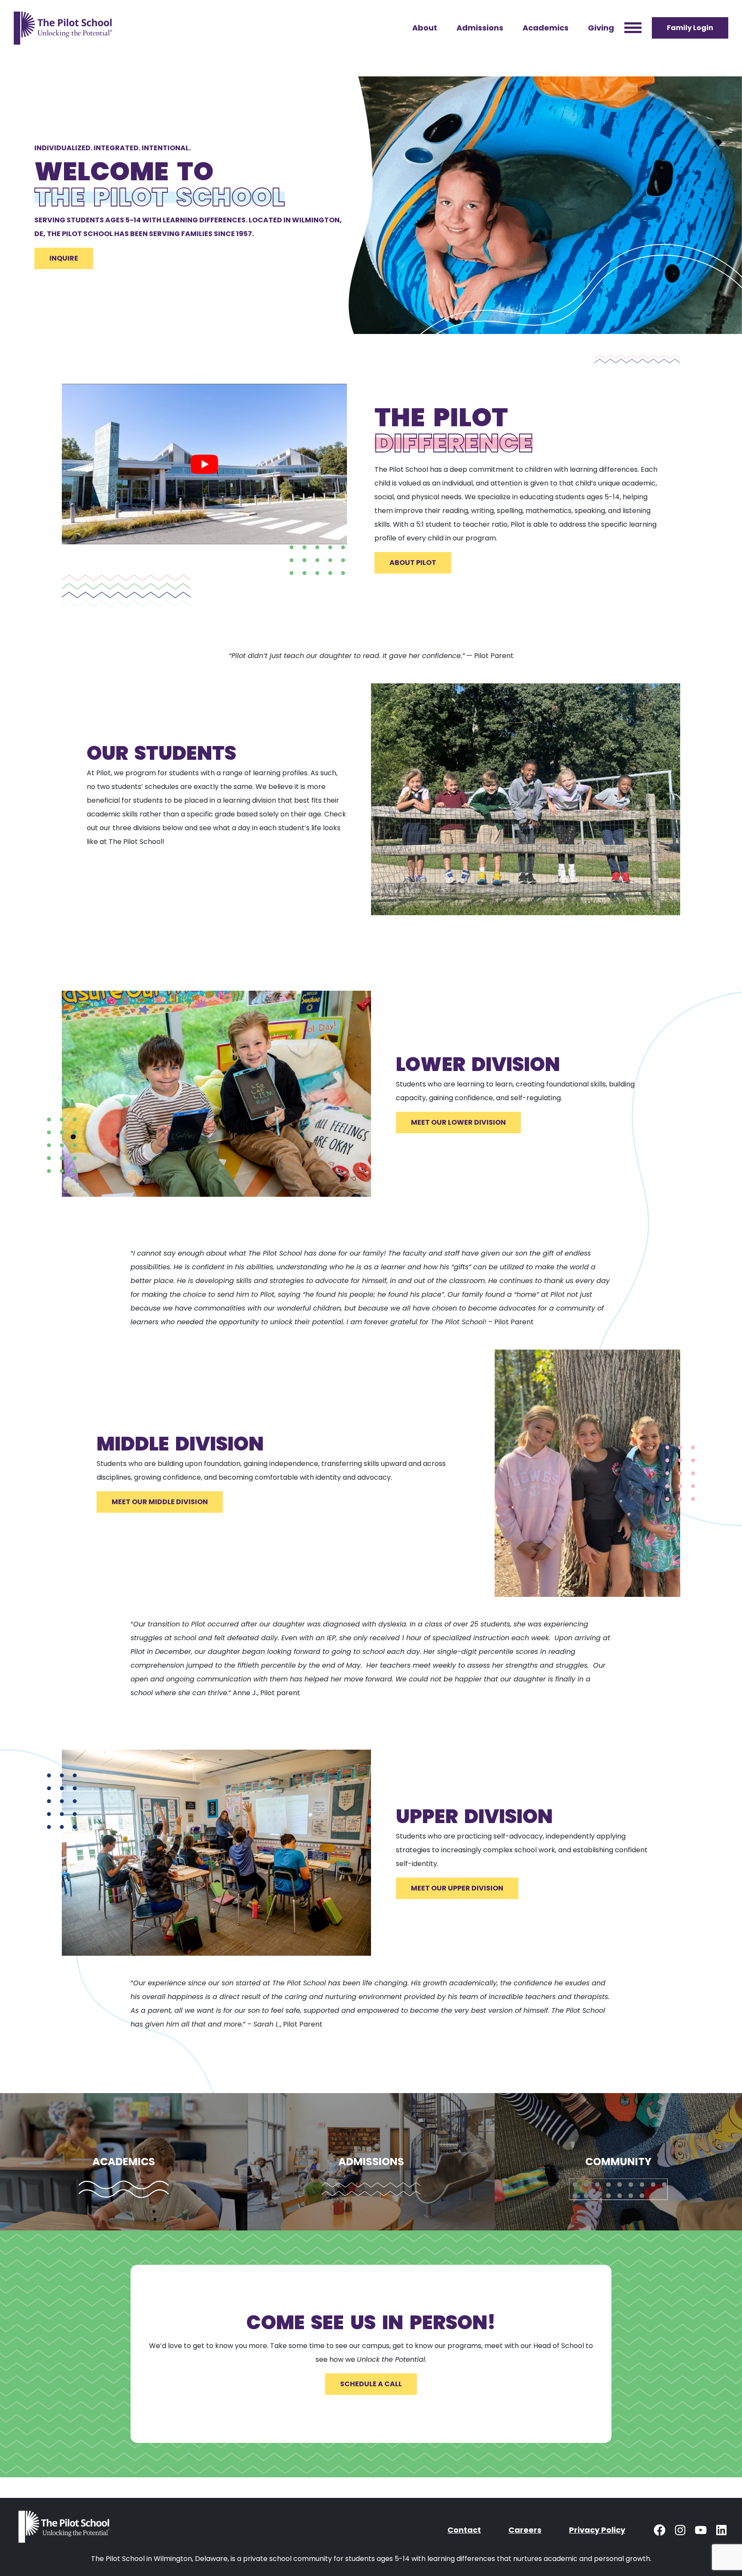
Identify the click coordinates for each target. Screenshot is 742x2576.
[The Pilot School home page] (63, 28)
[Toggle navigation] (633, 28)
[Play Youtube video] (204, 464)
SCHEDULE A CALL (371, 2384)
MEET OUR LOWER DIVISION (458, 1122)
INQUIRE (64, 258)
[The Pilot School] (66, 2530)
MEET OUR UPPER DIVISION (457, 1888)
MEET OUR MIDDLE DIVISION (160, 1502)
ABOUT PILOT (413, 563)
